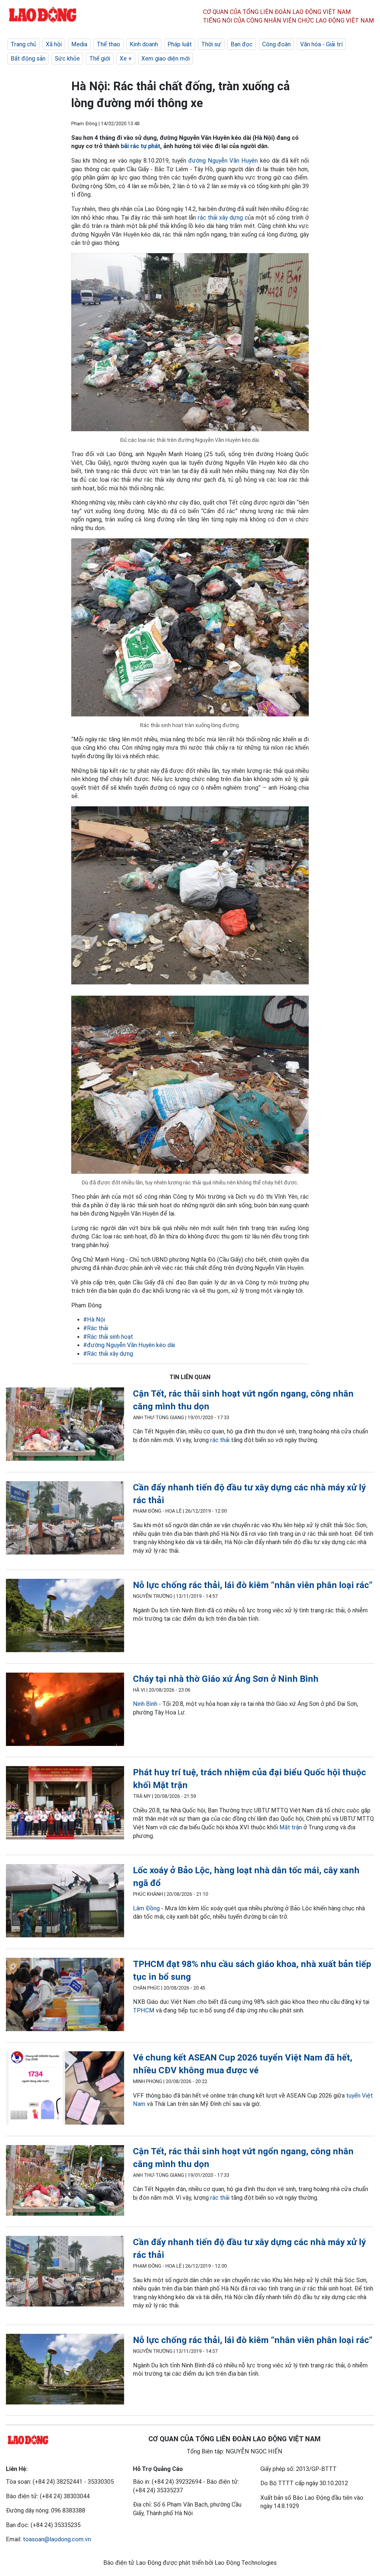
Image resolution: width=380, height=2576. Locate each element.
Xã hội (54, 44)
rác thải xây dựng (220, 218)
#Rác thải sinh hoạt (108, 1337)
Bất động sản (28, 58)
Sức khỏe (67, 58)
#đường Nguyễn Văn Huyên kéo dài (129, 1345)
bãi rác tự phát (141, 146)
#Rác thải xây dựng (108, 1354)
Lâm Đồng (146, 1908)
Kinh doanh (144, 44)
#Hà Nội (94, 1319)
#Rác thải (96, 1328)
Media (79, 44)
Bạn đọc (242, 44)
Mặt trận (291, 1827)
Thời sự (211, 44)
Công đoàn (276, 44)
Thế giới (100, 58)
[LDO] (65, 1425)
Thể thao (109, 44)
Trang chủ (23, 44)
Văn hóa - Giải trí (321, 44)
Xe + (126, 58)
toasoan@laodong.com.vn (57, 2539)
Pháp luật (180, 44)
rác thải (221, 1440)
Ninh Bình (145, 1704)
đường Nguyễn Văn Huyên (223, 161)
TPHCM (144, 2010)
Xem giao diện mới (166, 58)
